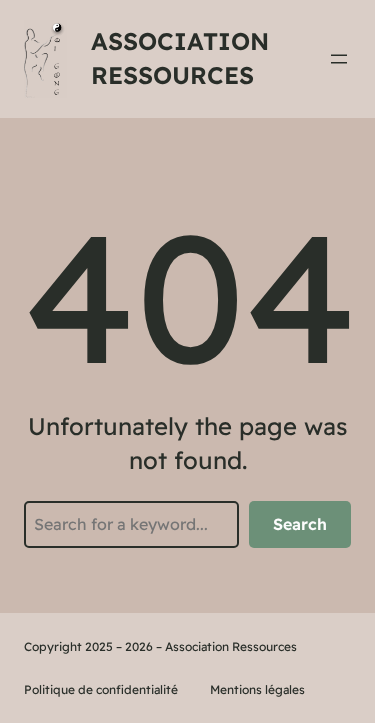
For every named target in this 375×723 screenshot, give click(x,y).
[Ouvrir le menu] (339, 59)
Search (300, 524)
